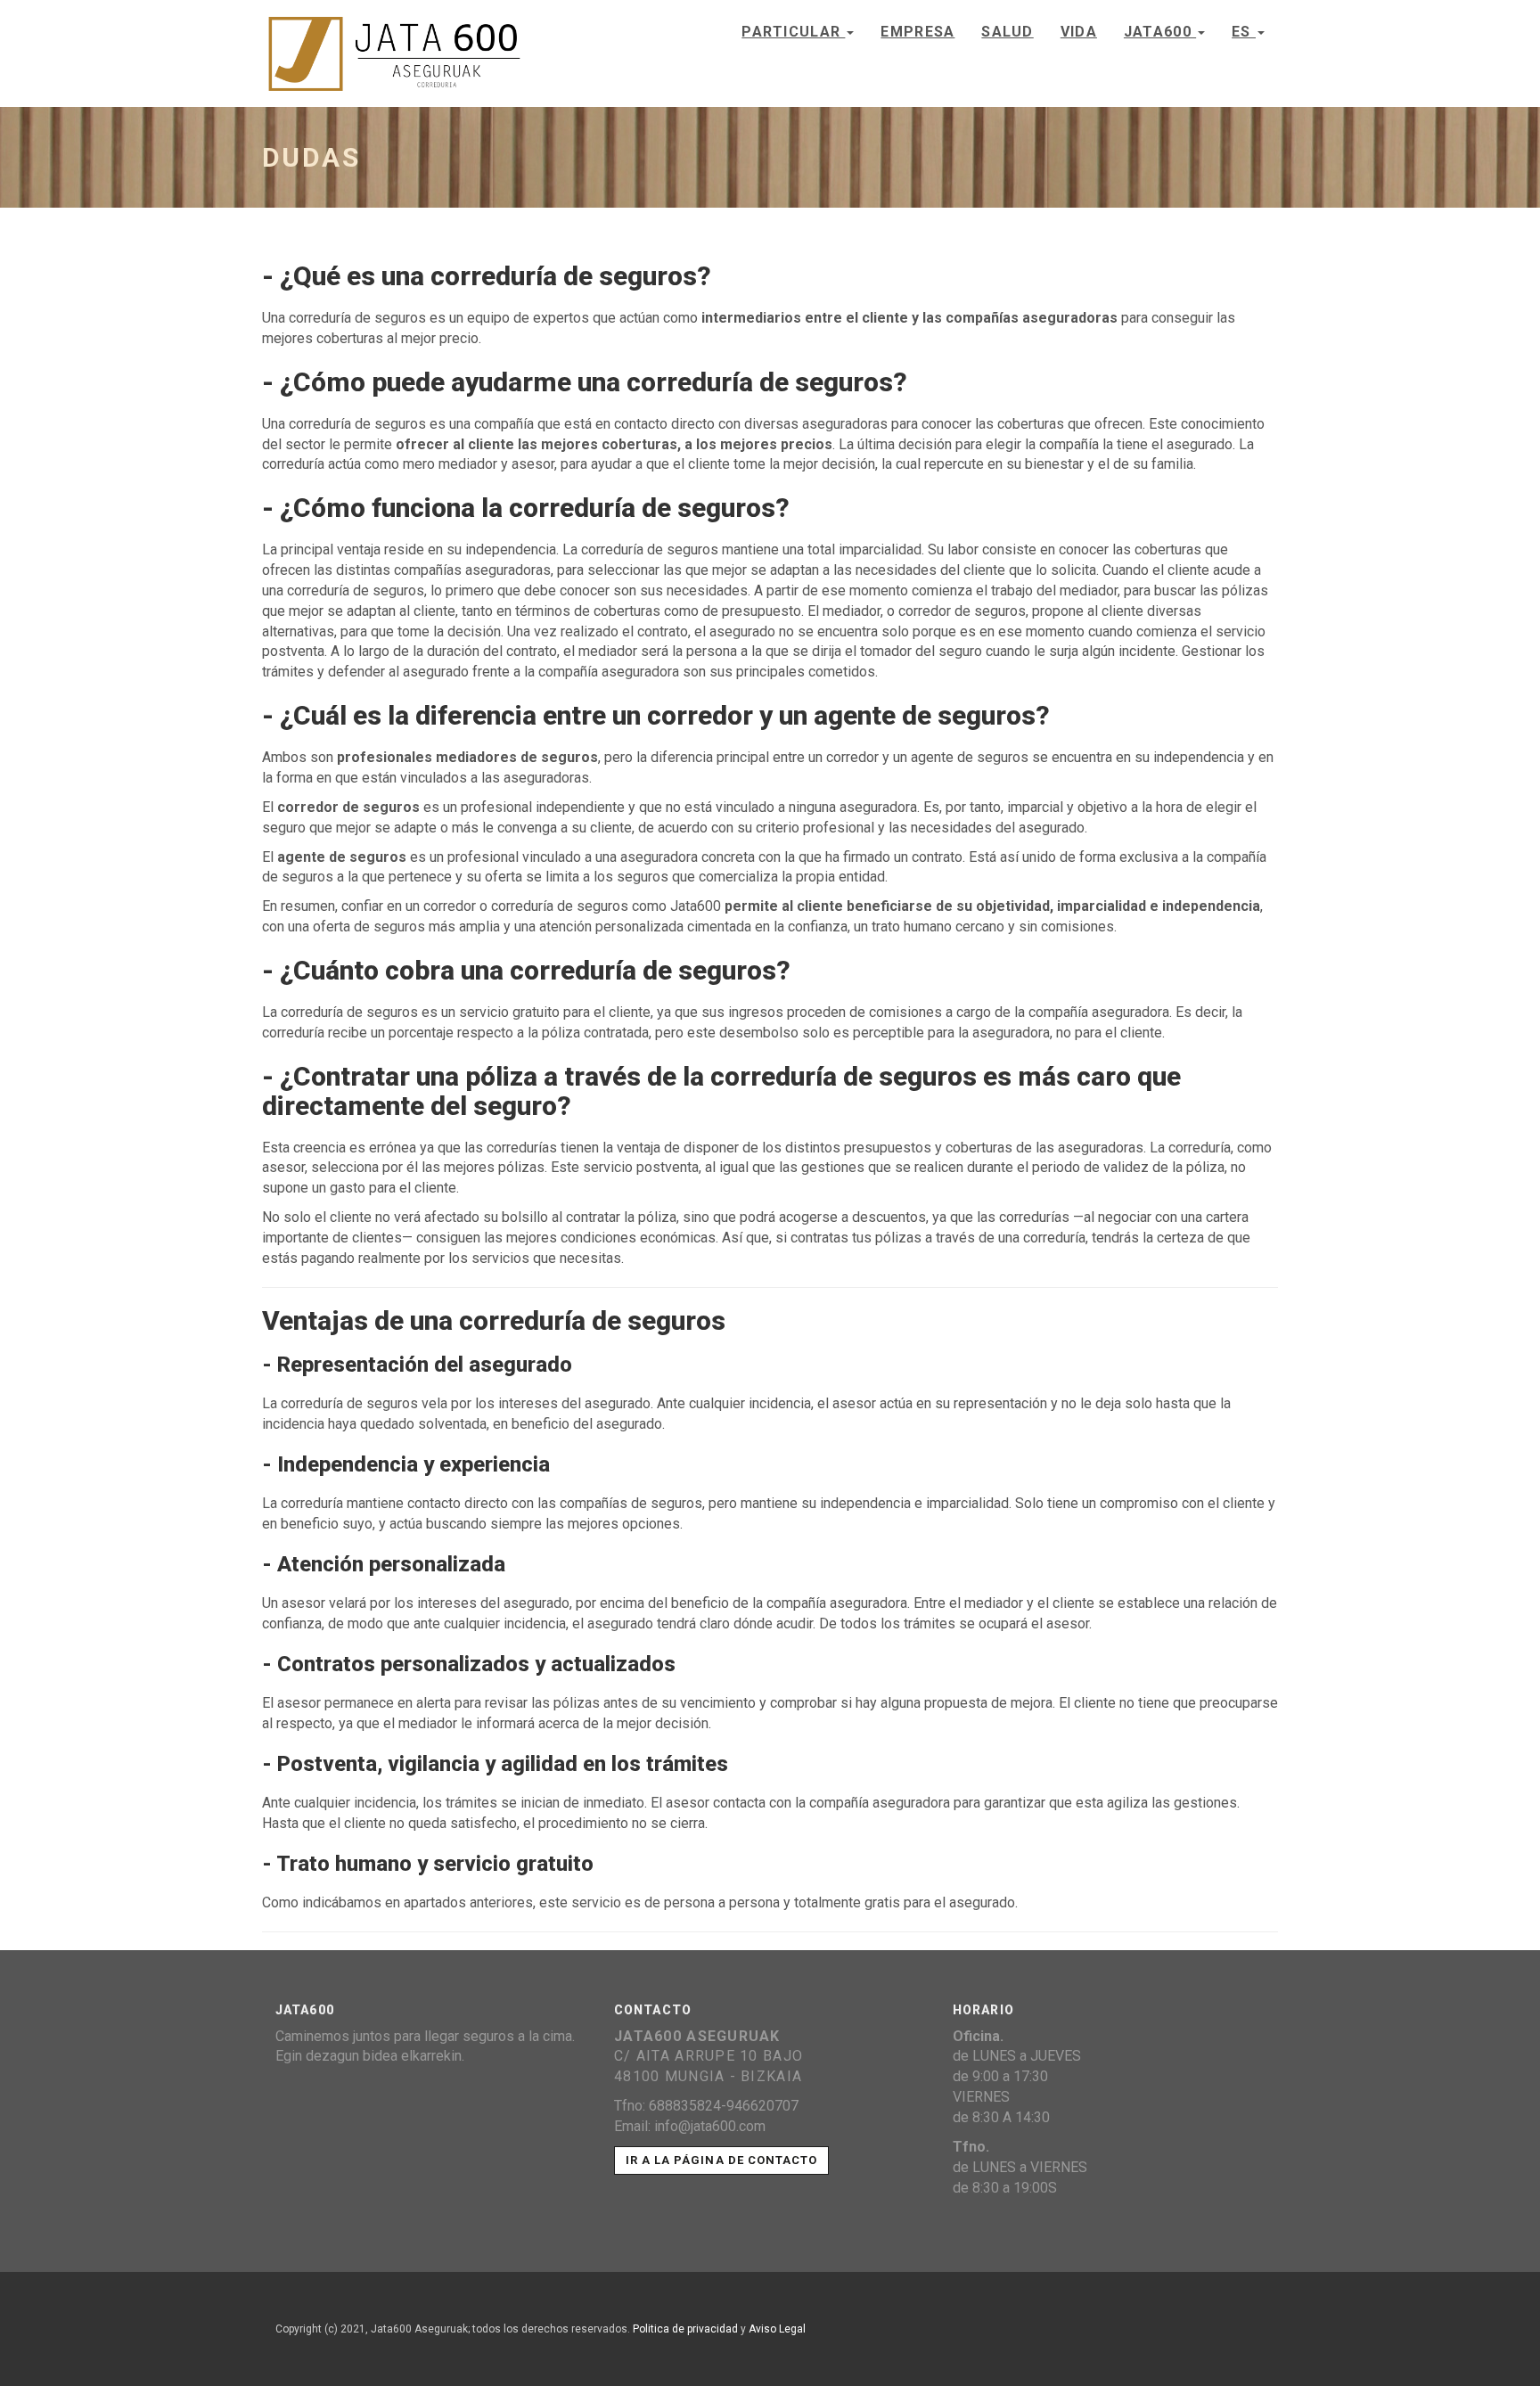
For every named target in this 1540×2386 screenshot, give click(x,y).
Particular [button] (793, 32)
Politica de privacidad (685, 2329)
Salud (1007, 32)
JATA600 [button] (1160, 32)
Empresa (917, 32)
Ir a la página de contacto (721, 2160)
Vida (1079, 32)
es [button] (1244, 32)
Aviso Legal (777, 2329)
